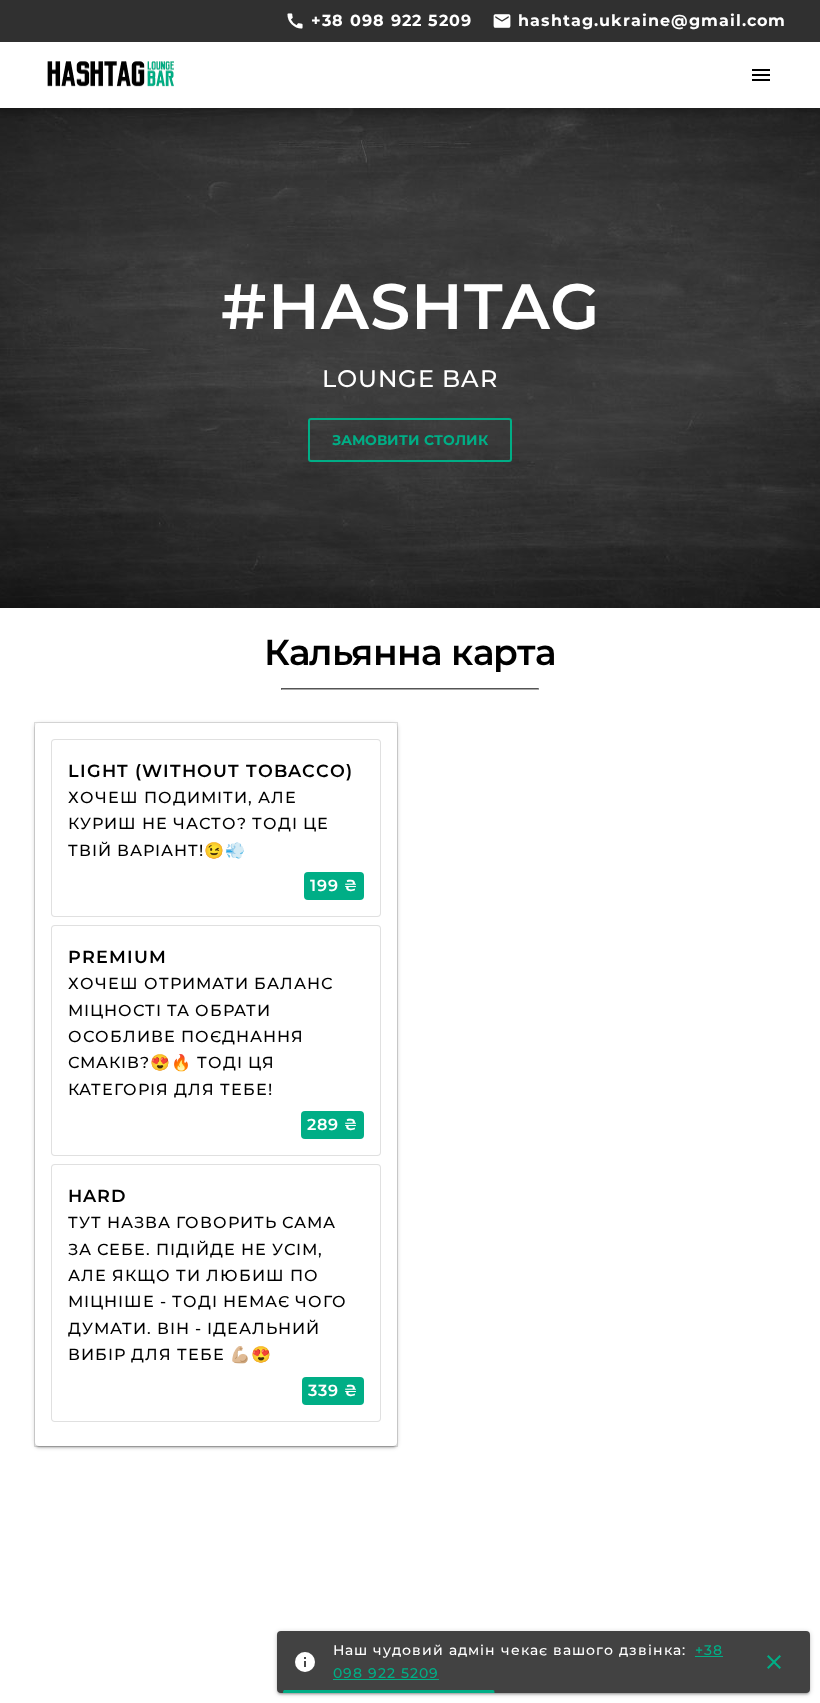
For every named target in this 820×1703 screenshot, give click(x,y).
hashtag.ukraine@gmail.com (649, 20)
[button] (761, 76)
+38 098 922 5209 (388, 20)
